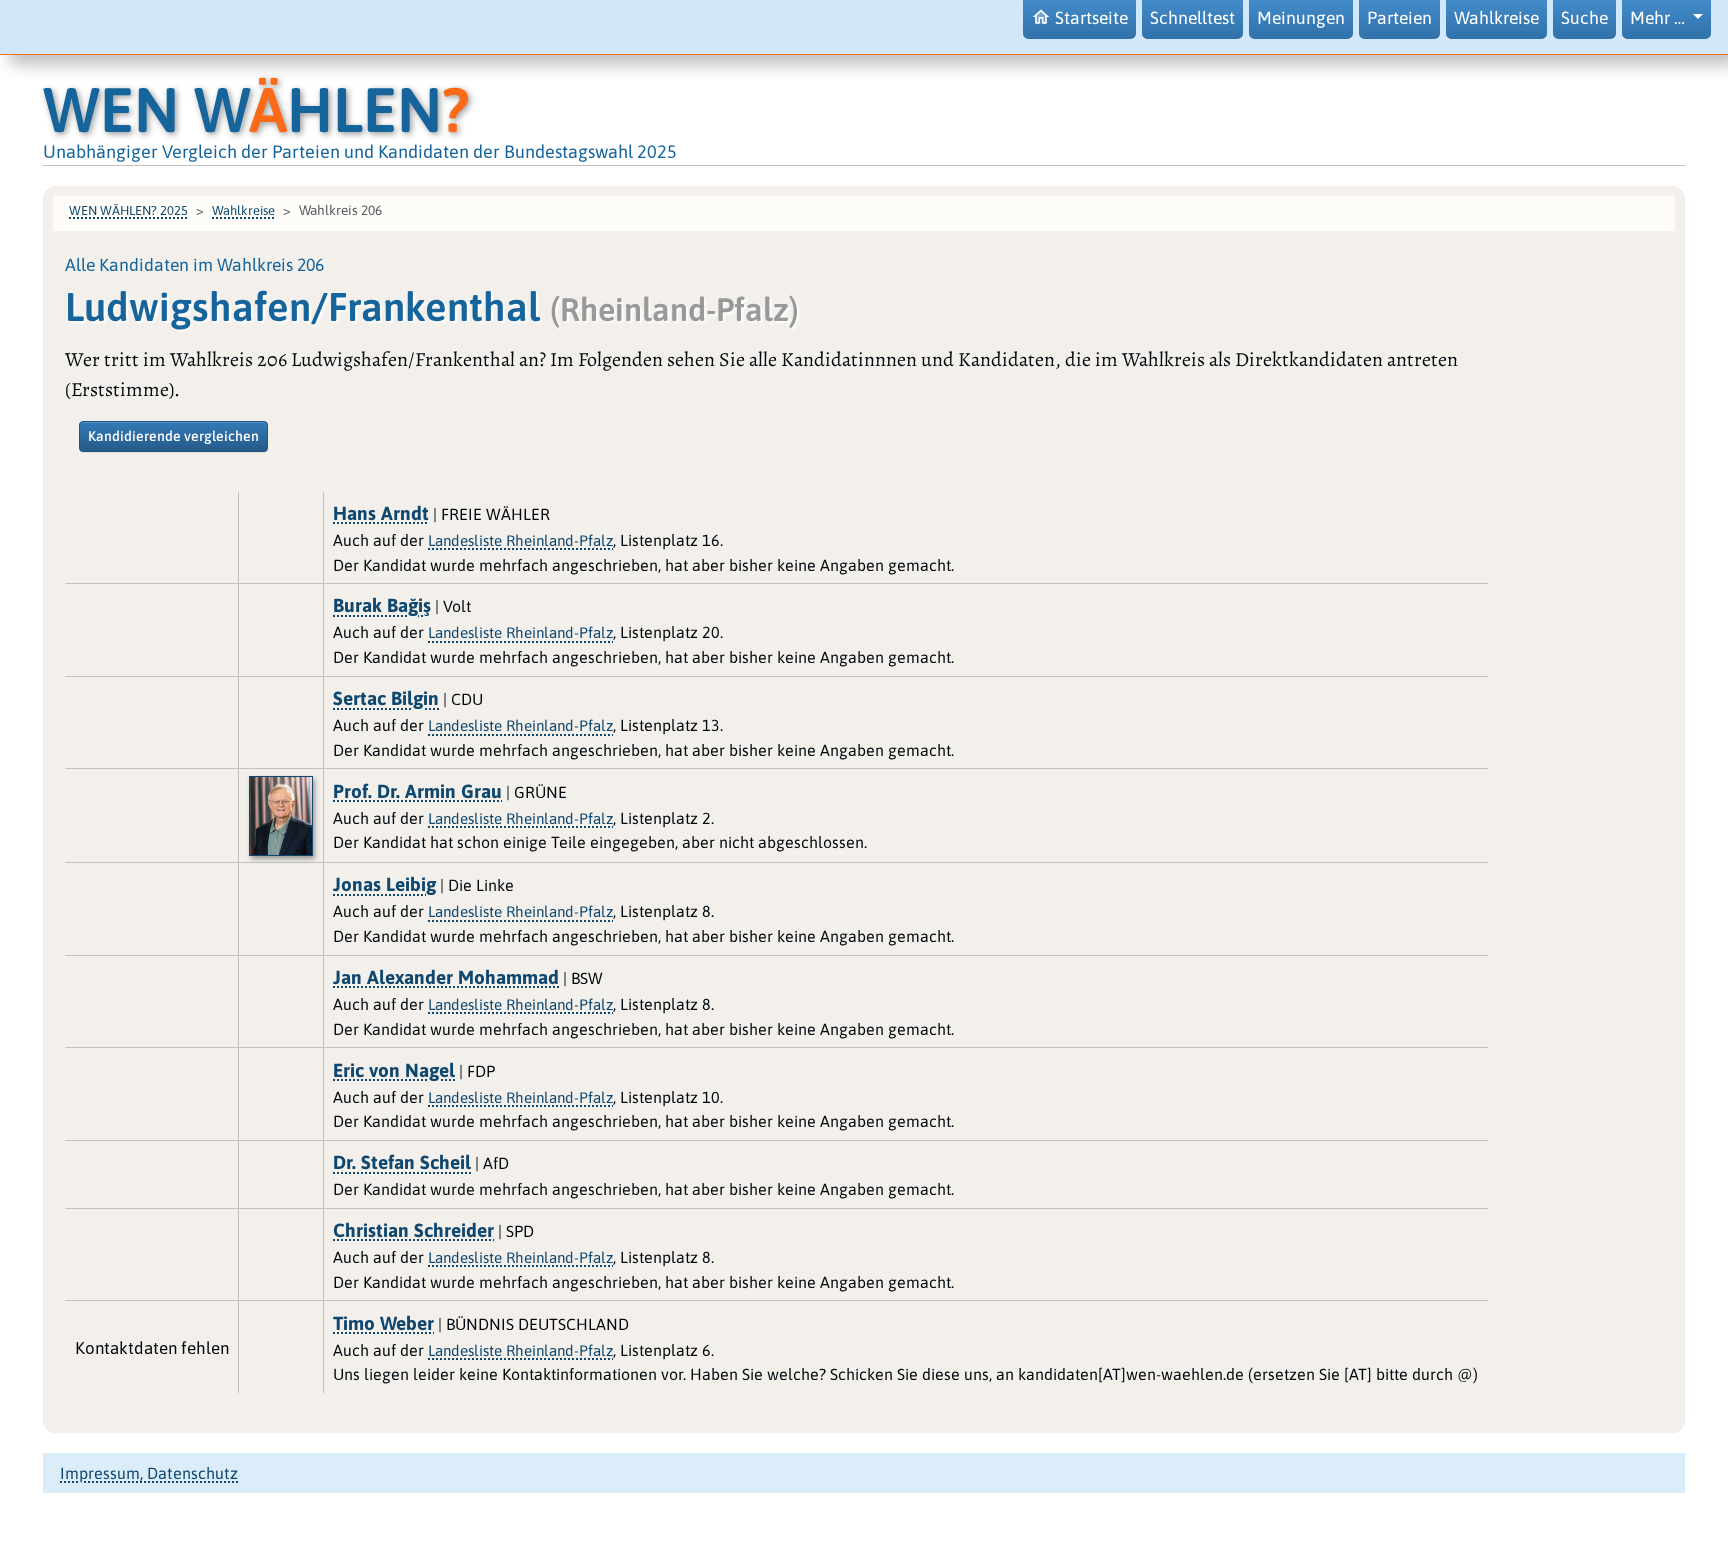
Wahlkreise (1496, 18)
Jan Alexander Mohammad (446, 977)
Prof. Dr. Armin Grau (417, 791)
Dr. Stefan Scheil (402, 1162)
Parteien (1399, 18)
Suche (1584, 18)
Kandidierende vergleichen (173, 436)
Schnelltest (1192, 18)
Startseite (1091, 18)
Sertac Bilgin (386, 698)
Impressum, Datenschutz (149, 1473)
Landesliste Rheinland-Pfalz (520, 540)
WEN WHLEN (256, 109)
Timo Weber (383, 1323)
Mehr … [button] (1659, 18)
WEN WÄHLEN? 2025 (128, 210)
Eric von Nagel (394, 1070)
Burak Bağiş (382, 605)
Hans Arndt (381, 513)
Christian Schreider (413, 1230)
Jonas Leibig (384, 884)
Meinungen (1301, 18)
